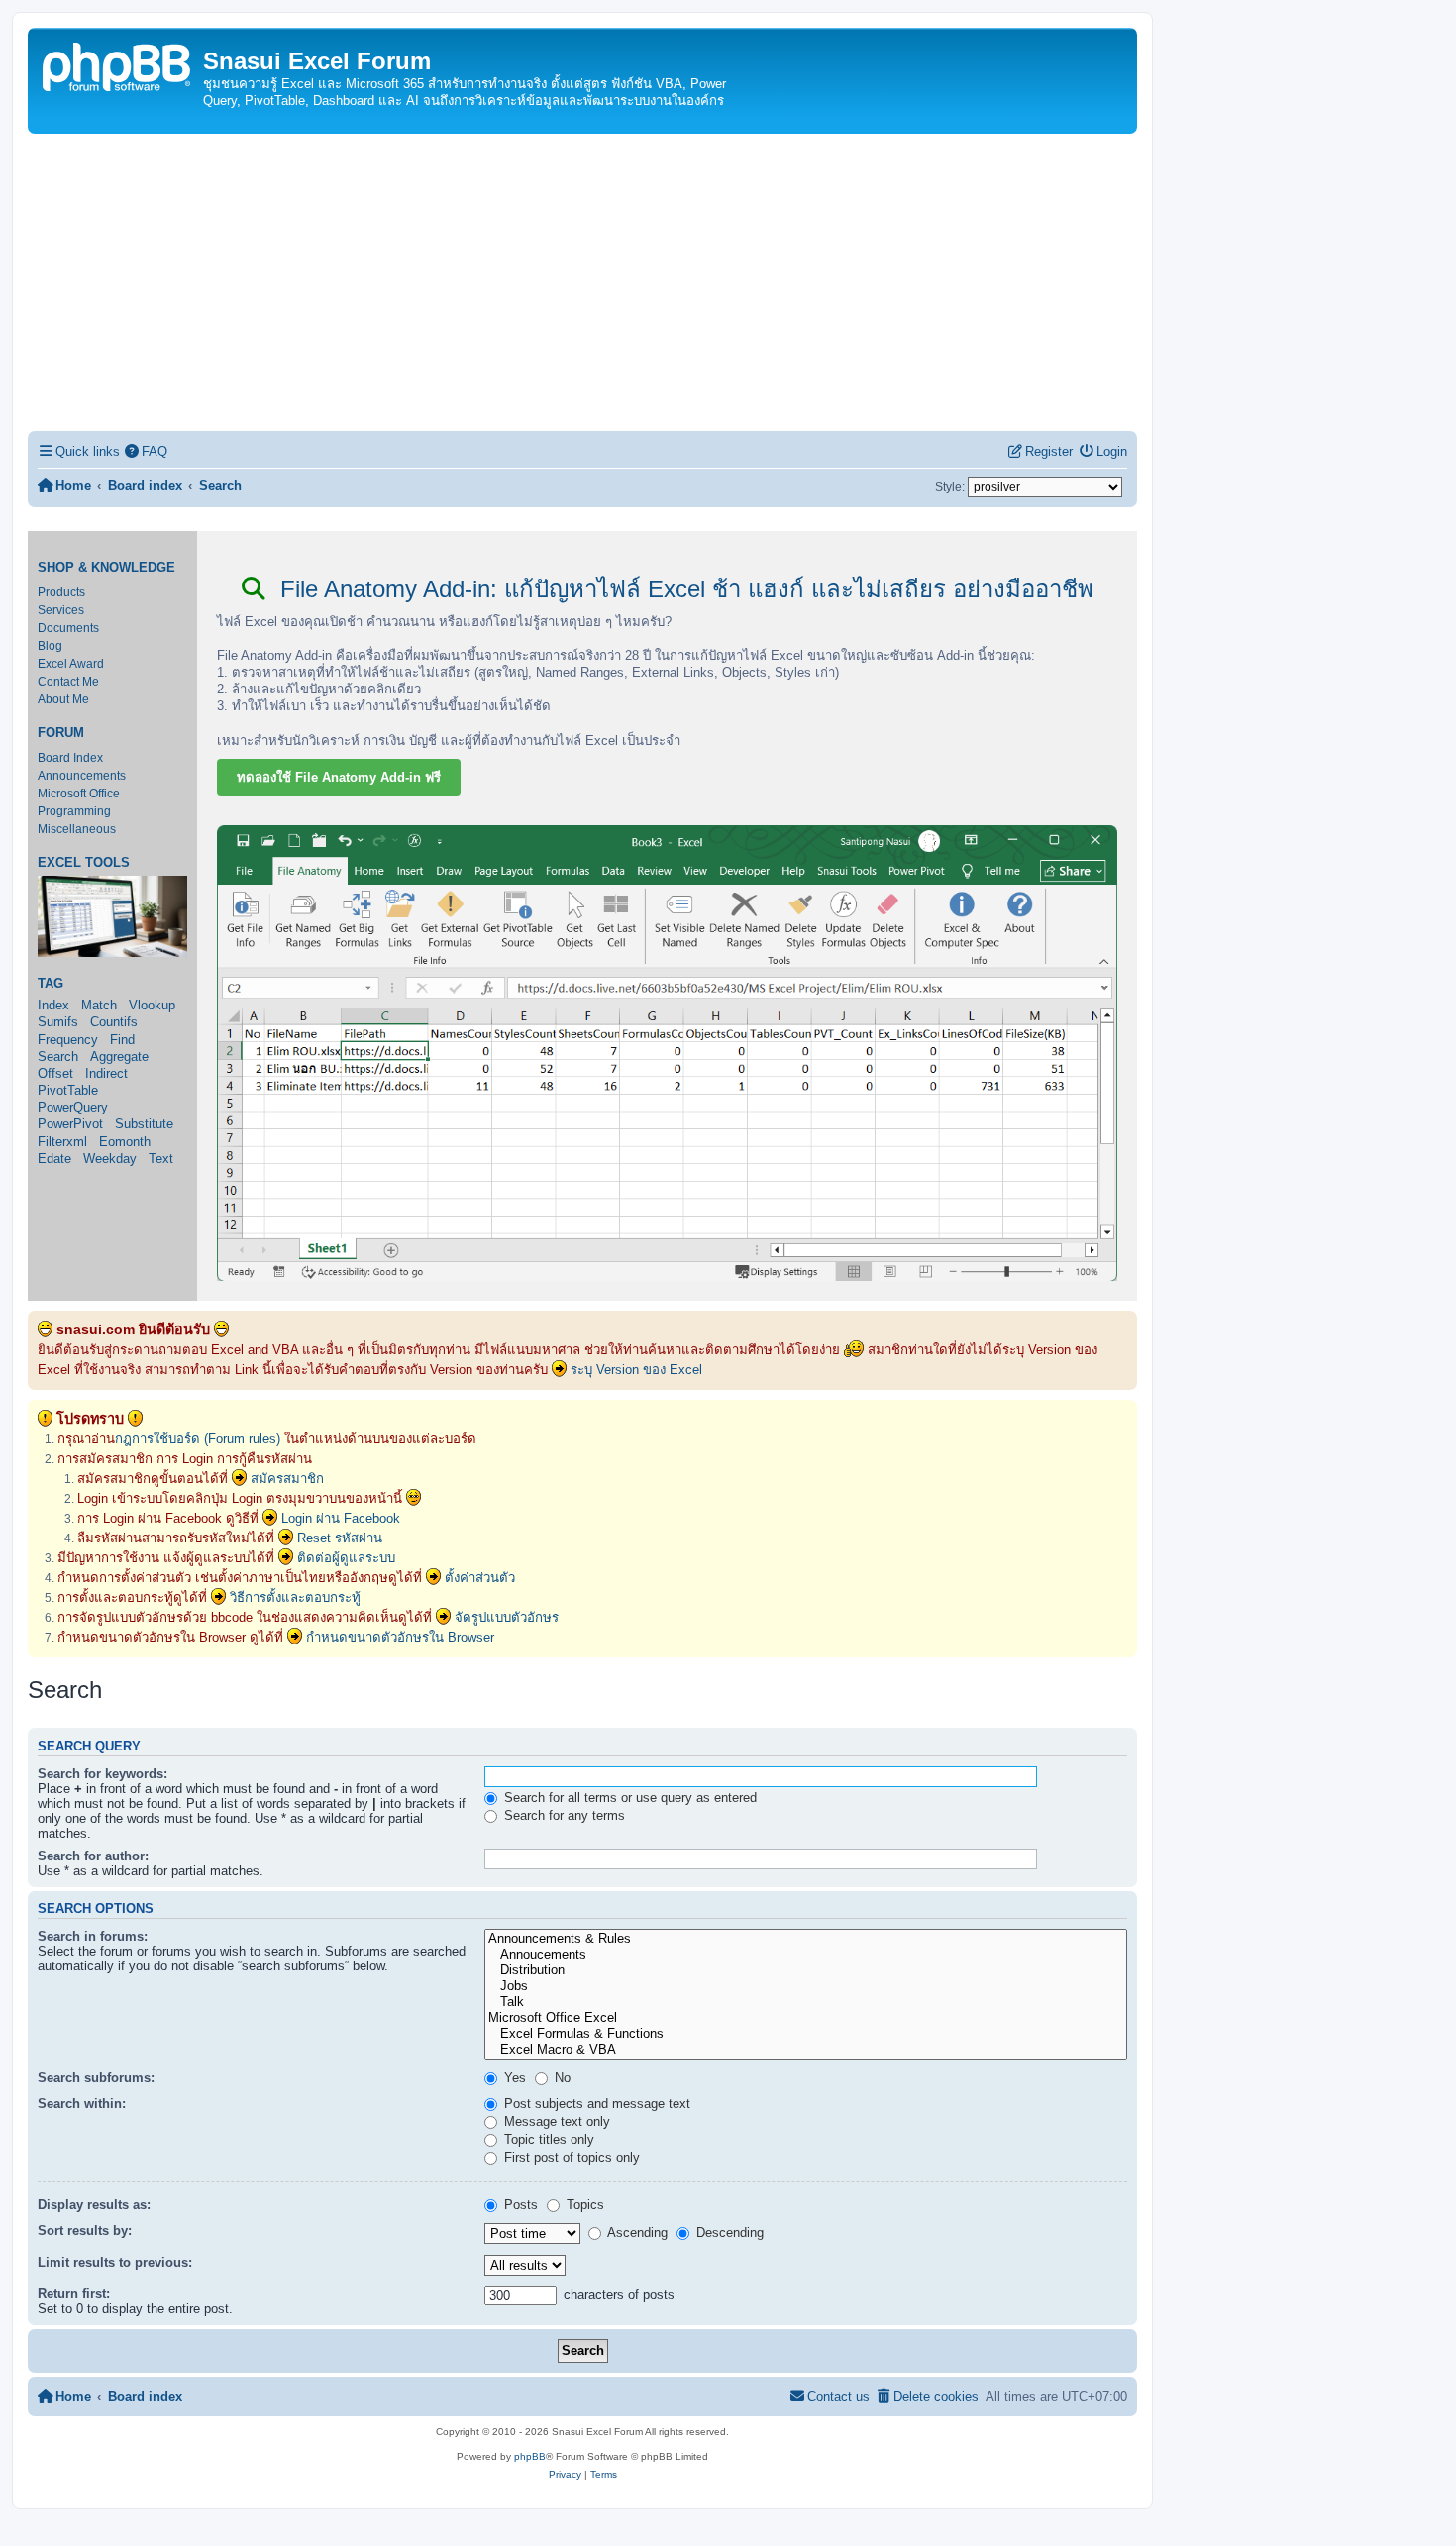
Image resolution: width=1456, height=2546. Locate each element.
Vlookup (152, 1005)
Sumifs (58, 1022)
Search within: (82, 2104)
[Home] (118, 65)
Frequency (68, 1040)
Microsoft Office (79, 794)
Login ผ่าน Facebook (341, 1518)
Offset (55, 1073)
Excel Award (71, 664)
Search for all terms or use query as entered (628, 1798)
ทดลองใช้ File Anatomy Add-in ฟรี (339, 777)
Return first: (74, 2294)
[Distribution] (806, 1970)
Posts (519, 2205)
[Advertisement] (582, 282)
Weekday (110, 1159)
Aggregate (119, 1057)
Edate (54, 1159)
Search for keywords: (103, 1774)
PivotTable (68, 1090)
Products (61, 592)
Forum (61, 733)
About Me (63, 699)
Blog (50, 646)
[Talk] (806, 2002)
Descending (728, 2232)
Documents (68, 628)
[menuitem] (147, 451)
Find (122, 1040)
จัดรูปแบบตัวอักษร (507, 1617)
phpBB (530, 2456)
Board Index (70, 758)
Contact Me (68, 682)
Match (99, 1005)
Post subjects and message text (595, 2104)
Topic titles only (547, 2139)
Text (161, 1159)
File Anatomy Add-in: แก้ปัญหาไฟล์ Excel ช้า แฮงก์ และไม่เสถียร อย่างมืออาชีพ (683, 589)
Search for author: (93, 1856)
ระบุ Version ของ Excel (636, 1370)
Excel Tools (84, 863)
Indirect (106, 1073)
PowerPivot (70, 1124)
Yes (513, 2078)
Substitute (144, 1124)
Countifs (114, 1022)
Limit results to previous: (115, 2262)
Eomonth (125, 1142)
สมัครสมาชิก (287, 1479)
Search (58, 1057)
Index (53, 1005)
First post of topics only (570, 2157)
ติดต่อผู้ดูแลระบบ (346, 1558)
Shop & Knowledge (106, 568)
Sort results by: (85, 2230)
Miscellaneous (77, 829)
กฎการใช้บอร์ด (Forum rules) (198, 1439)
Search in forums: (93, 1936)
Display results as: (94, 2205)
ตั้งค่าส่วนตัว (480, 1578)
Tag (51, 984)
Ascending (636, 2232)
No (561, 2078)
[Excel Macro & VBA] (806, 2050)
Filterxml (62, 1142)
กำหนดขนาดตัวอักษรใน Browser (400, 1637)
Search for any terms (563, 1815)
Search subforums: (96, 2078)
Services (61, 610)
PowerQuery (73, 1107)
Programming (74, 811)
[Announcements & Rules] (806, 1939)
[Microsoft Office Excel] (806, 2018)
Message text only (555, 2122)
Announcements (82, 776)
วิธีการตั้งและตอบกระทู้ (295, 1597)
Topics (583, 2205)
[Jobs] (806, 1986)
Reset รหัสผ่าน (340, 1538)
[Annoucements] (806, 1955)
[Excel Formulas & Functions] (806, 2034)
